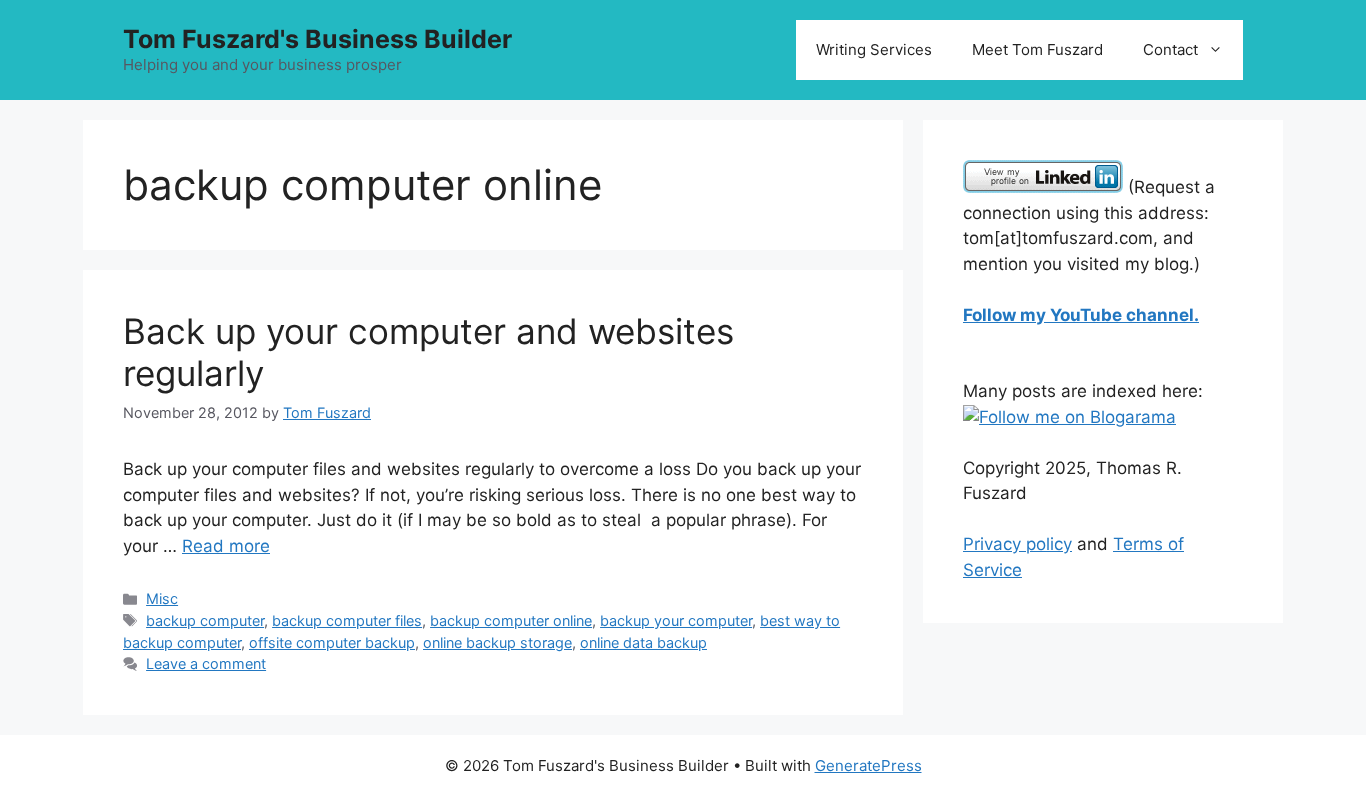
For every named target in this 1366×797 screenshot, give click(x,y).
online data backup (643, 642)
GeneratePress (868, 765)
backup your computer (676, 620)
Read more (226, 546)
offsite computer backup (332, 642)
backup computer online (511, 620)
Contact (1170, 49)
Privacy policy (1017, 544)
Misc (162, 598)
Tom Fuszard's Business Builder (317, 39)
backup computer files (347, 620)
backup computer (205, 620)
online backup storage (497, 642)
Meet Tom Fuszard (1037, 49)
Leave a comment (206, 663)
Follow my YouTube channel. (1081, 315)
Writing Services (874, 49)
